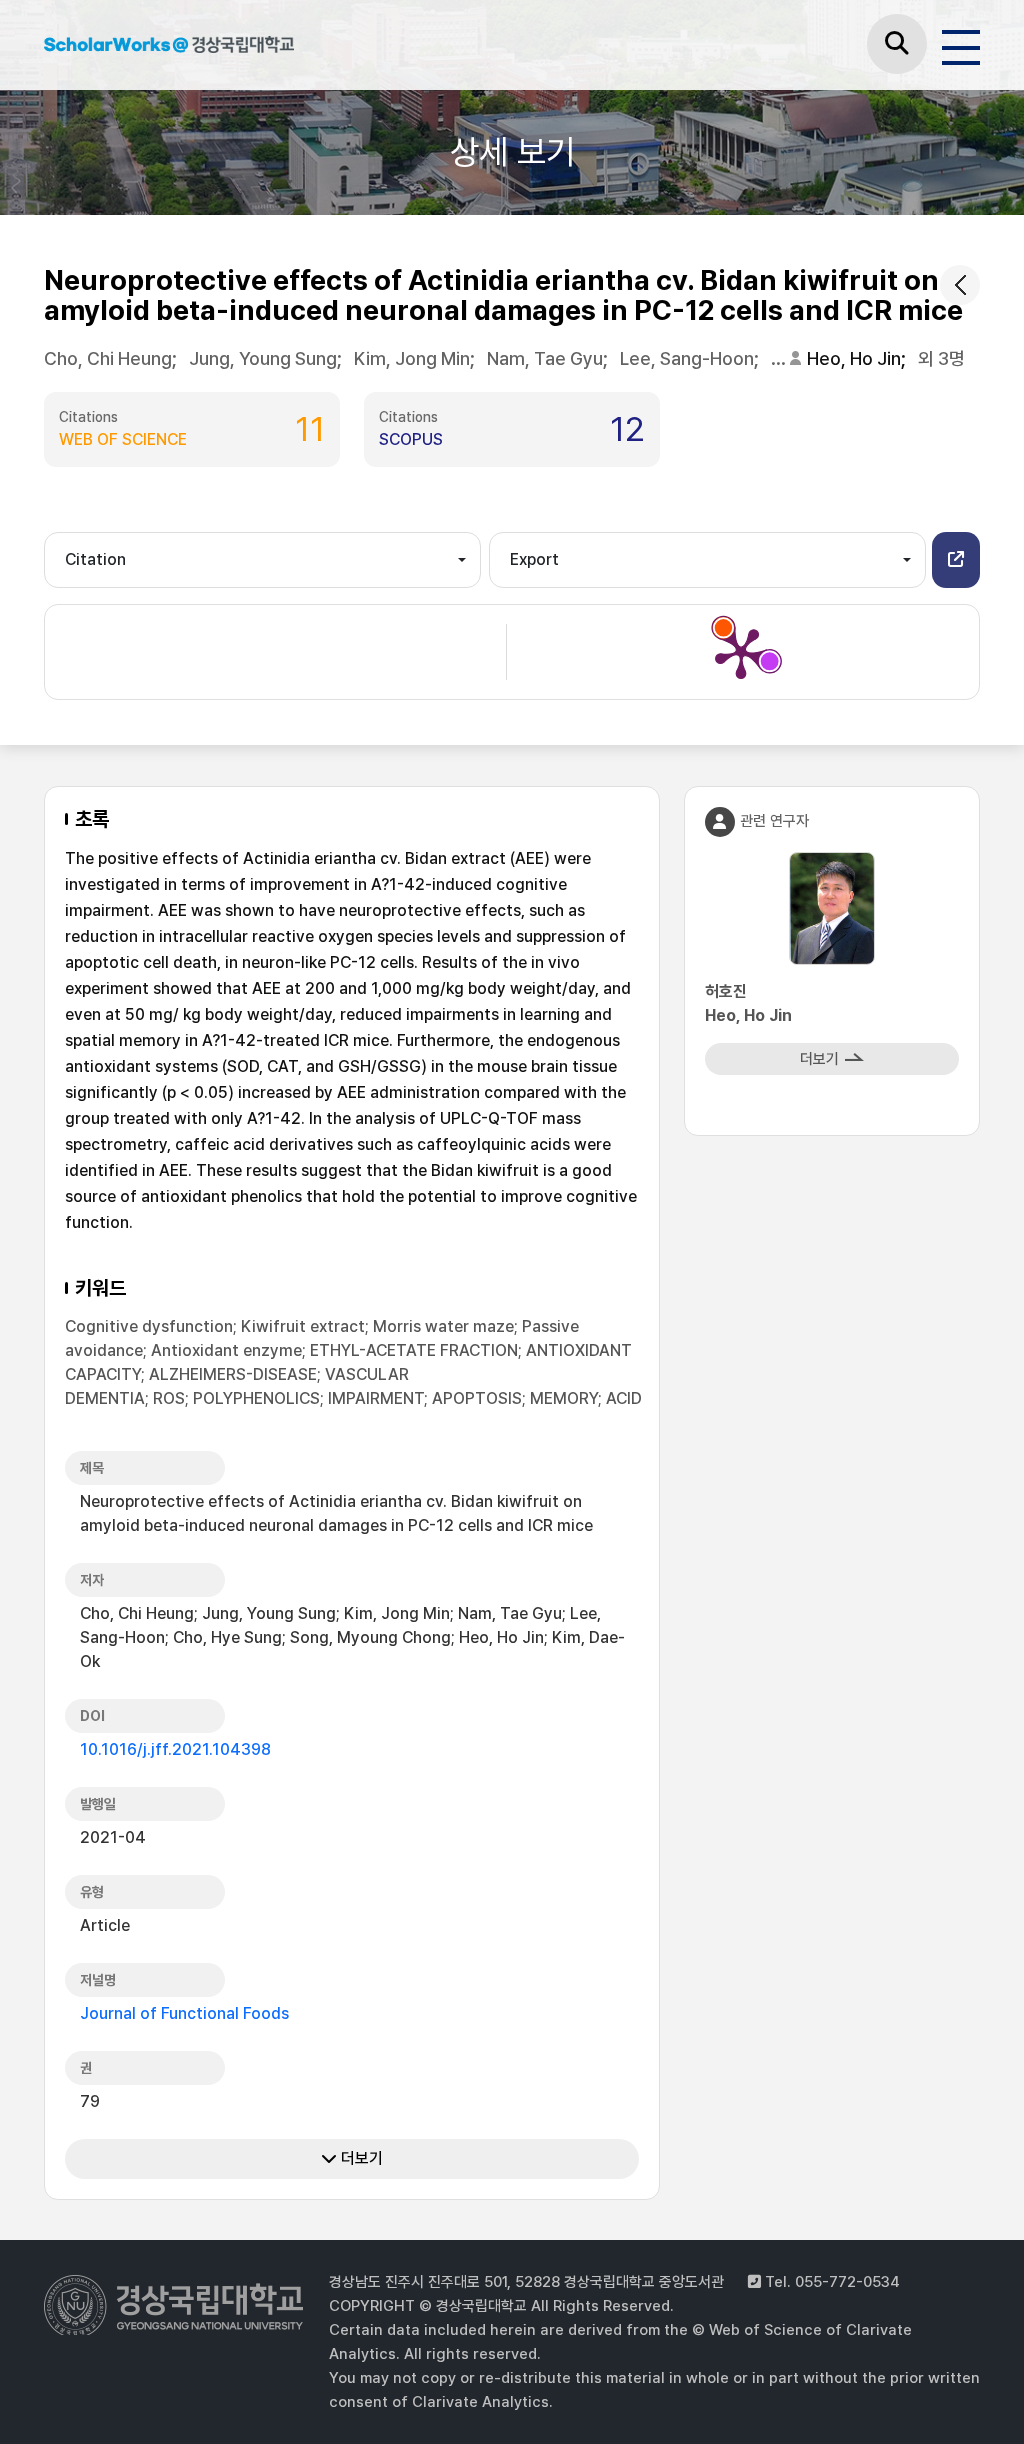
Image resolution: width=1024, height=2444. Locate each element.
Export (534, 559)
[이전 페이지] (960, 285)
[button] (956, 560)
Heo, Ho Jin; (858, 358)
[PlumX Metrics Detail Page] (741, 652)
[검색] (897, 44)
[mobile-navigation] (961, 44)
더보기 (360, 2158)
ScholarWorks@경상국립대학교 (169, 48)
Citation (95, 559)
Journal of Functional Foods (184, 2013)
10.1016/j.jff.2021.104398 (175, 1749)
